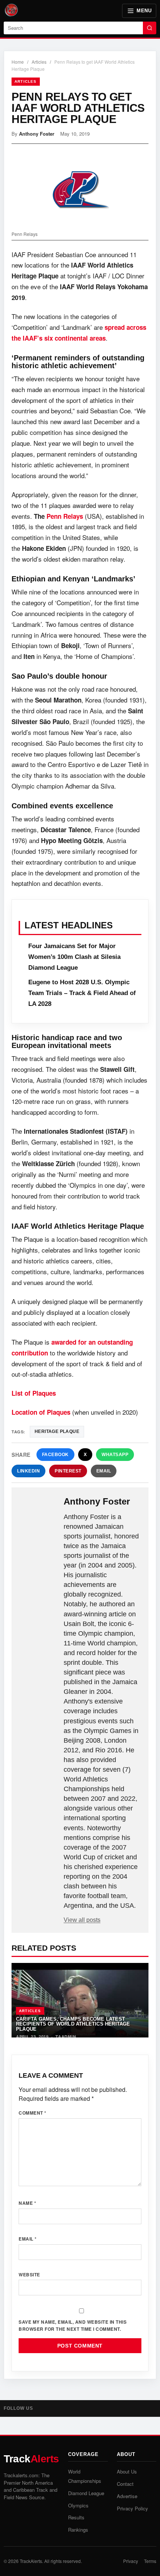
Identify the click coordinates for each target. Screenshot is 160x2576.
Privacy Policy (132, 2508)
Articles (39, 62)
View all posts (82, 1920)
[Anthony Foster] (38, 1508)
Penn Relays (65, 516)
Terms (150, 2561)
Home (18, 62)
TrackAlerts (31, 2561)
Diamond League (86, 2493)
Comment (33, 2113)
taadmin (66, 2037)
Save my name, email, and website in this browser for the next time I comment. (73, 2325)
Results (76, 2517)
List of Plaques (34, 1393)
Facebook (55, 1455)
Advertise (127, 2496)
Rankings (78, 2530)
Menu (144, 11)
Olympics (78, 2505)
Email (104, 1471)
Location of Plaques (41, 1412)
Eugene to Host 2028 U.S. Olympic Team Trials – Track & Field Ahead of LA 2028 (82, 993)
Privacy (131, 2561)
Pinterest (68, 1471)
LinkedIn (28, 1471)
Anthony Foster (37, 134)
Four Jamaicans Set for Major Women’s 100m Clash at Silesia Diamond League (74, 957)
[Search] (150, 28)
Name (27, 2203)
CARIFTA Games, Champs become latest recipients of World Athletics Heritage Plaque (73, 2024)
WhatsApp (115, 1455)
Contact (125, 2484)
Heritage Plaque (57, 1431)
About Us (127, 2471)
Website (29, 2274)
